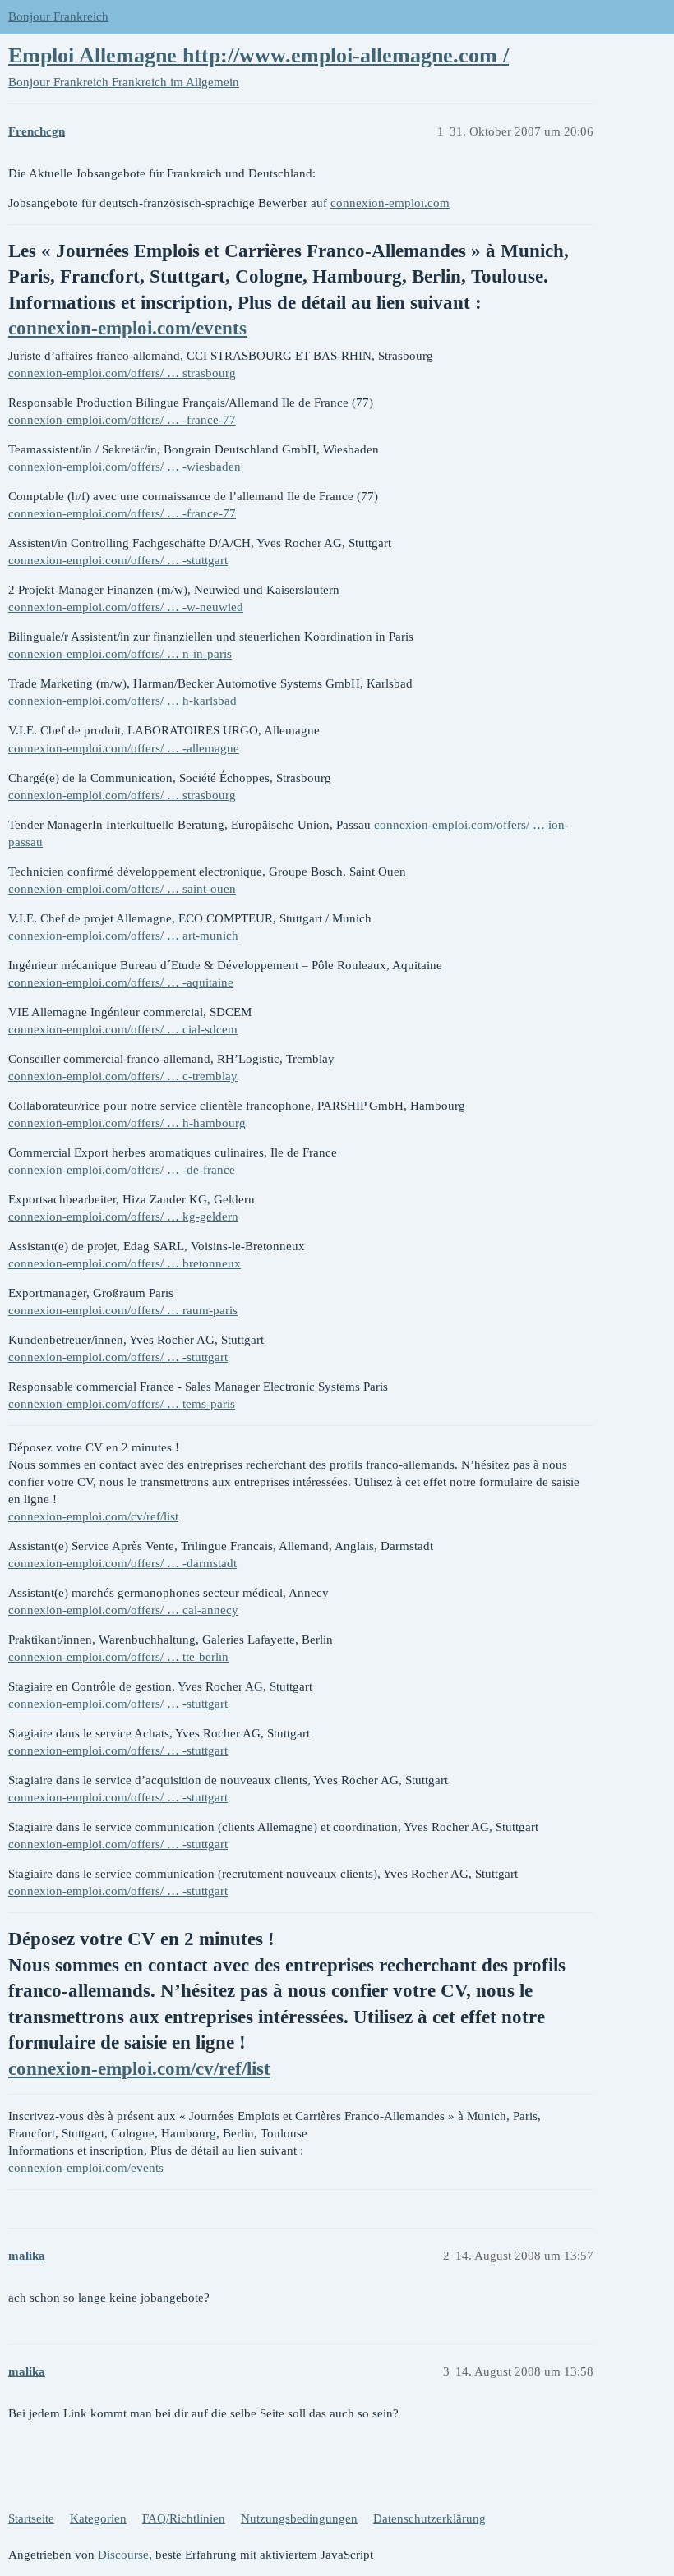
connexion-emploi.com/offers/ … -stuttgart (118, 560)
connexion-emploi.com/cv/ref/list (93, 1516)
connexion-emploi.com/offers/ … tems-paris (122, 1404)
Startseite (31, 2518)
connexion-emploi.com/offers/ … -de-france (122, 1170)
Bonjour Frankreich (58, 16)
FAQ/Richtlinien (184, 2518)
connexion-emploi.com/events (127, 328)
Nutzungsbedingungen (299, 2518)
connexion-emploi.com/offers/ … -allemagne (124, 748)
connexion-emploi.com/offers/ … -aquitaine (121, 982)
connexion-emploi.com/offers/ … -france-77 (122, 420)
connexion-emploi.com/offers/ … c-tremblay (123, 1076)
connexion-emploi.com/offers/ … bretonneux (125, 1263)
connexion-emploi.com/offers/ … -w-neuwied (126, 607)
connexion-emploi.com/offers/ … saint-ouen (122, 889)
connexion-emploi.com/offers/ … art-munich (123, 936)
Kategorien (98, 2518)
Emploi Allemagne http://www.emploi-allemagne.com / (259, 55)
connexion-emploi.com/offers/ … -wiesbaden (125, 467)
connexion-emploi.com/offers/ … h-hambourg (127, 1123)
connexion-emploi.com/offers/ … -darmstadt (122, 1563)
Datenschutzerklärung (429, 2518)
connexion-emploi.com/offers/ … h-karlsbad (122, 701)
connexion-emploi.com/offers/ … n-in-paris (120, 654)
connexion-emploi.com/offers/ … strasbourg (122, 373)
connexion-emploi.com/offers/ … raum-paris (123, 1310)
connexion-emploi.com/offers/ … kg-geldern (123, 1217)
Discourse (123, 2555)
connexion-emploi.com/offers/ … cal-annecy (123, 1610)
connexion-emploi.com (390, 203)
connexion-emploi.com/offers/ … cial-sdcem (123, 1029)
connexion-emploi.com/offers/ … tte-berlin (118, 1657)
